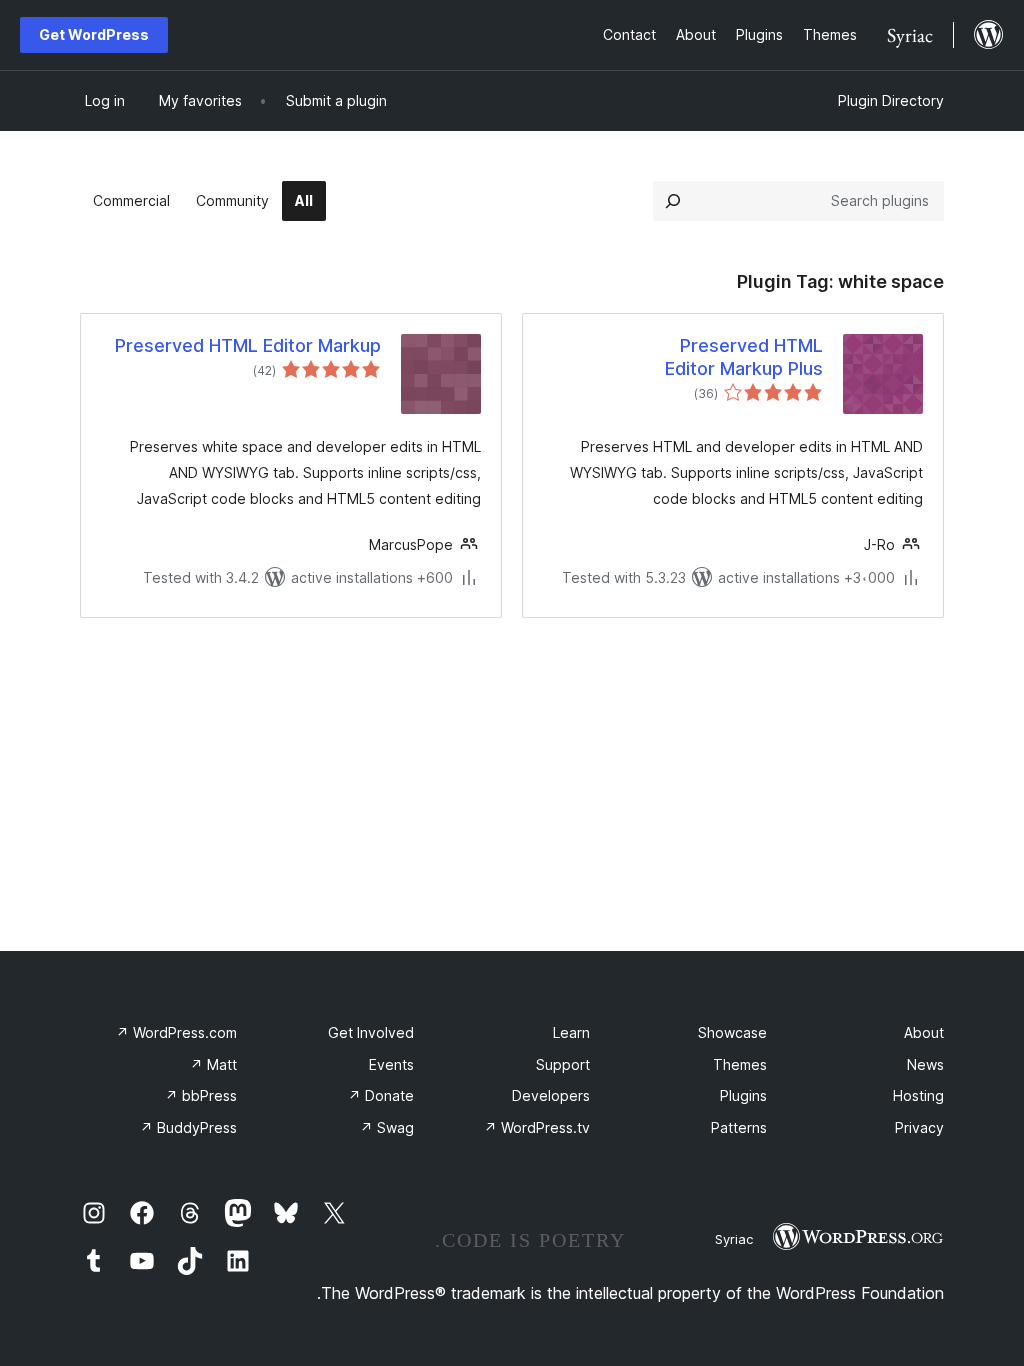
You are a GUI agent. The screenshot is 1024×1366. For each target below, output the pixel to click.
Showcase (732, 1032)
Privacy (919, 1127)
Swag (387, 1127)
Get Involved (371, 1032)
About (924, 1032)
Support (563, 1064)
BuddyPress (188, 1127)
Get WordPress (94, 34)
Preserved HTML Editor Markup (248, 345)
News (925, 1064)
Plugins (743, 1095)
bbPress (201, 1095)
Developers (551, 1095)
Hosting (918, 1095)
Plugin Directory (891, 100)
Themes (740, 1064)
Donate (381, 1095)
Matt (213, 1064)
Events (391, 1064)
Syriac (734, 1239)
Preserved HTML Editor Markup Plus (744, 357)
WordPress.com (176, 1032)
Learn (571, 1032)
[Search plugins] (673, 201)
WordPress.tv (537, 1127)
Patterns (739, 1127)
